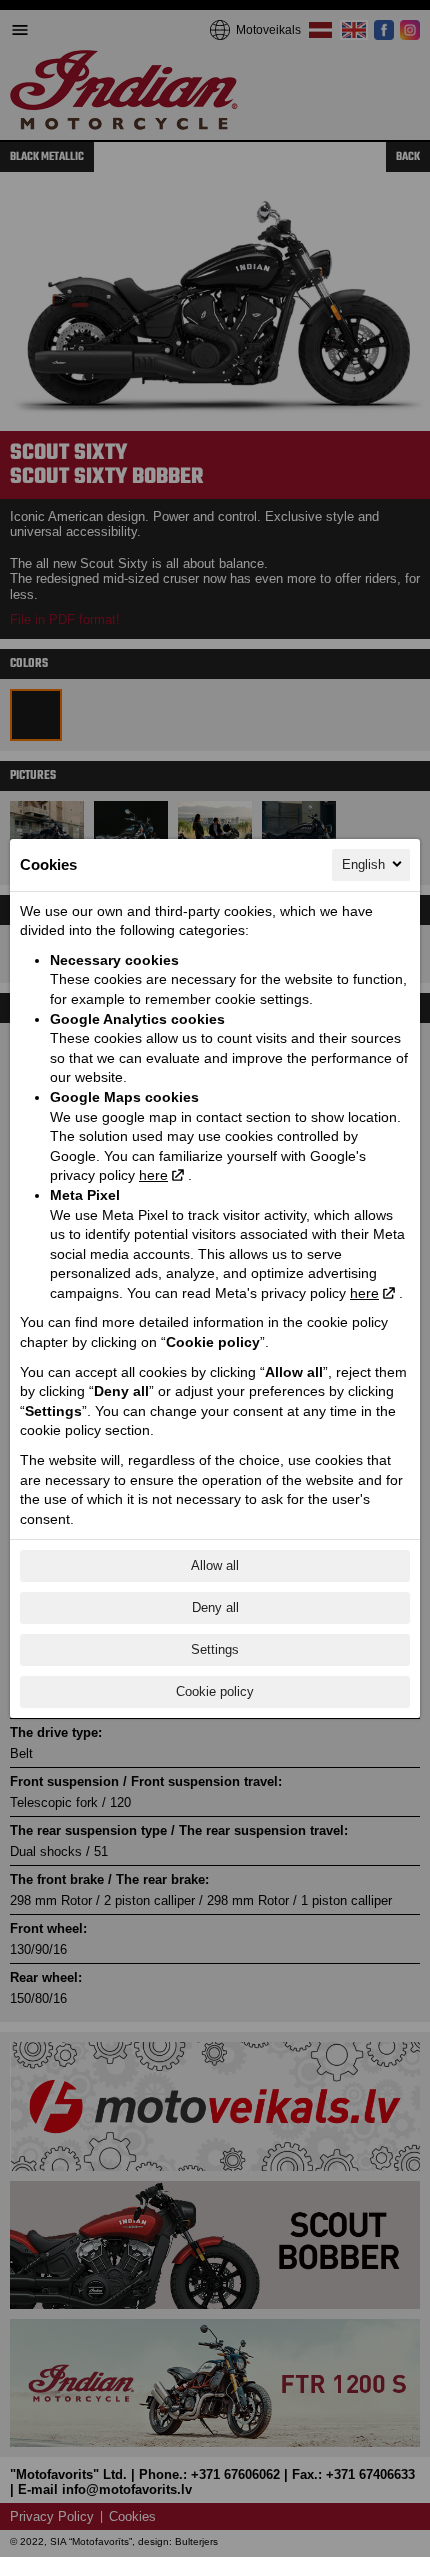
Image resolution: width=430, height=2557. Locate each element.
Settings (215, 1649)
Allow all (215, 1565)
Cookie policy (215, 1691)
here (153, 1175)
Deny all (215, 1607)
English (363, 864)
